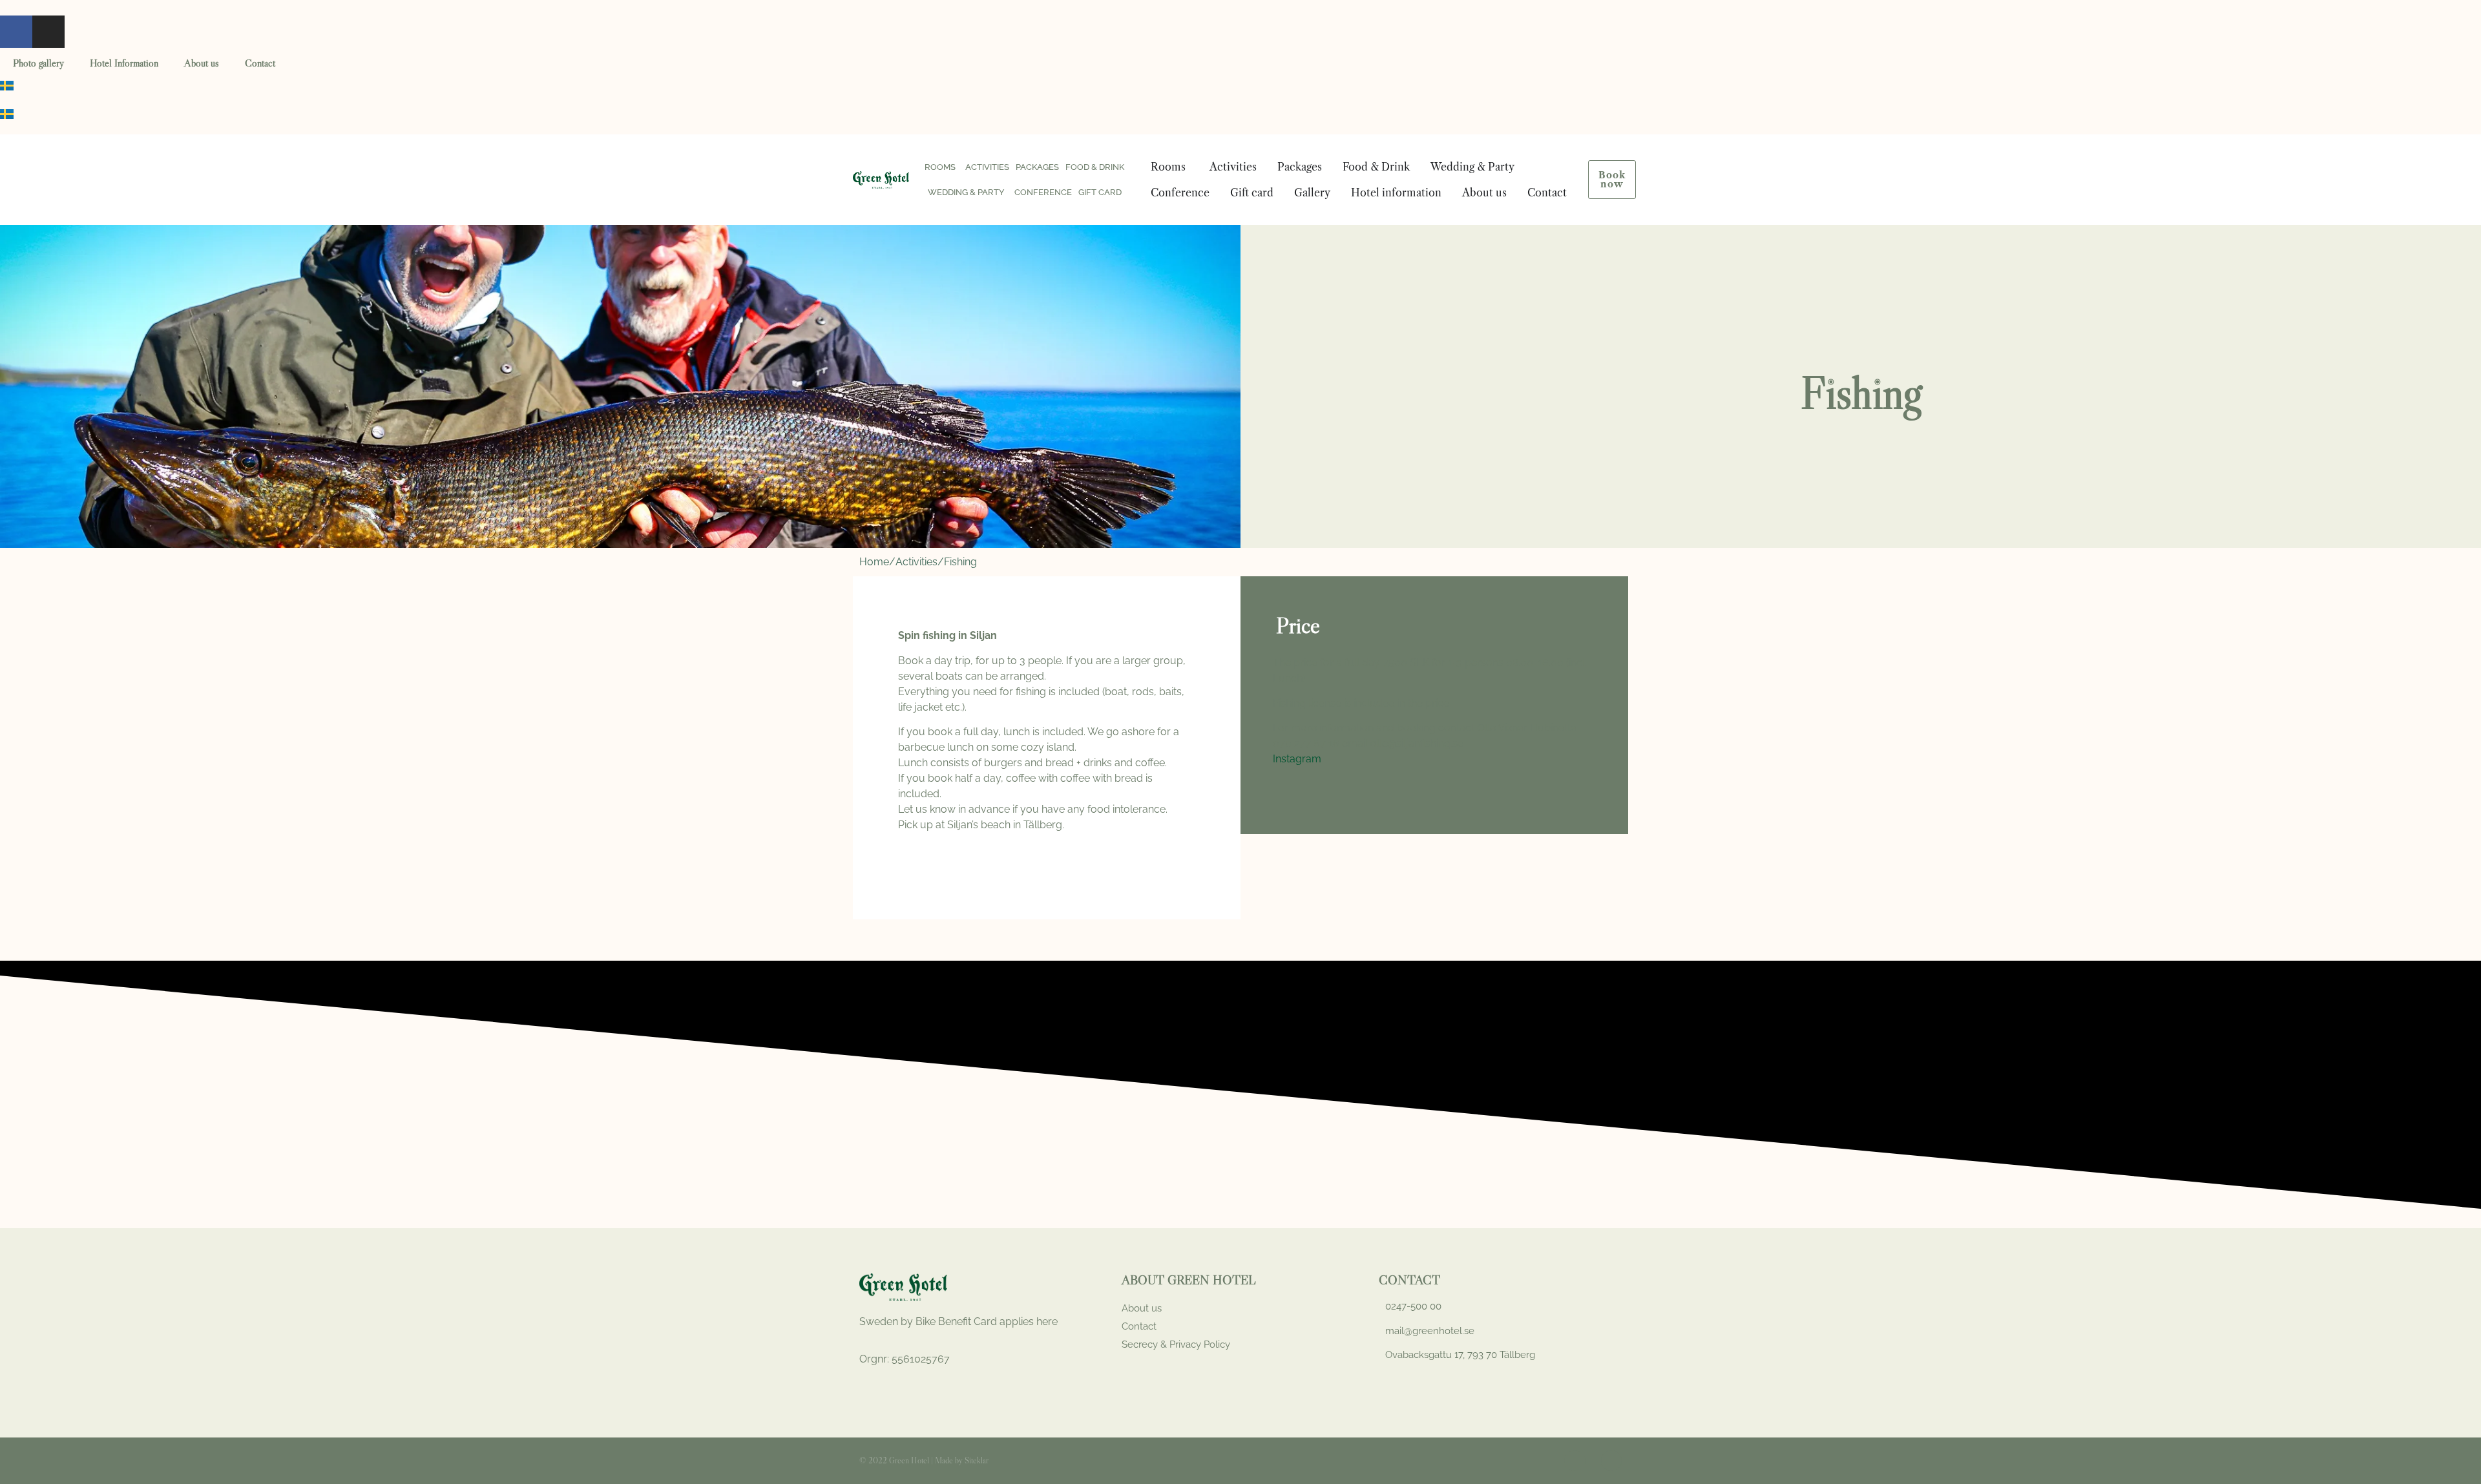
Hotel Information (124, 63)
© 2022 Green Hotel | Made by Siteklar (924, 1460)
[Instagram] (48, 32)
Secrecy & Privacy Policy (1176, 1344)
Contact (260, 63)
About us (202, 63)
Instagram (1297, 759)
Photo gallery (38, 63)
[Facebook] (16, 32)
